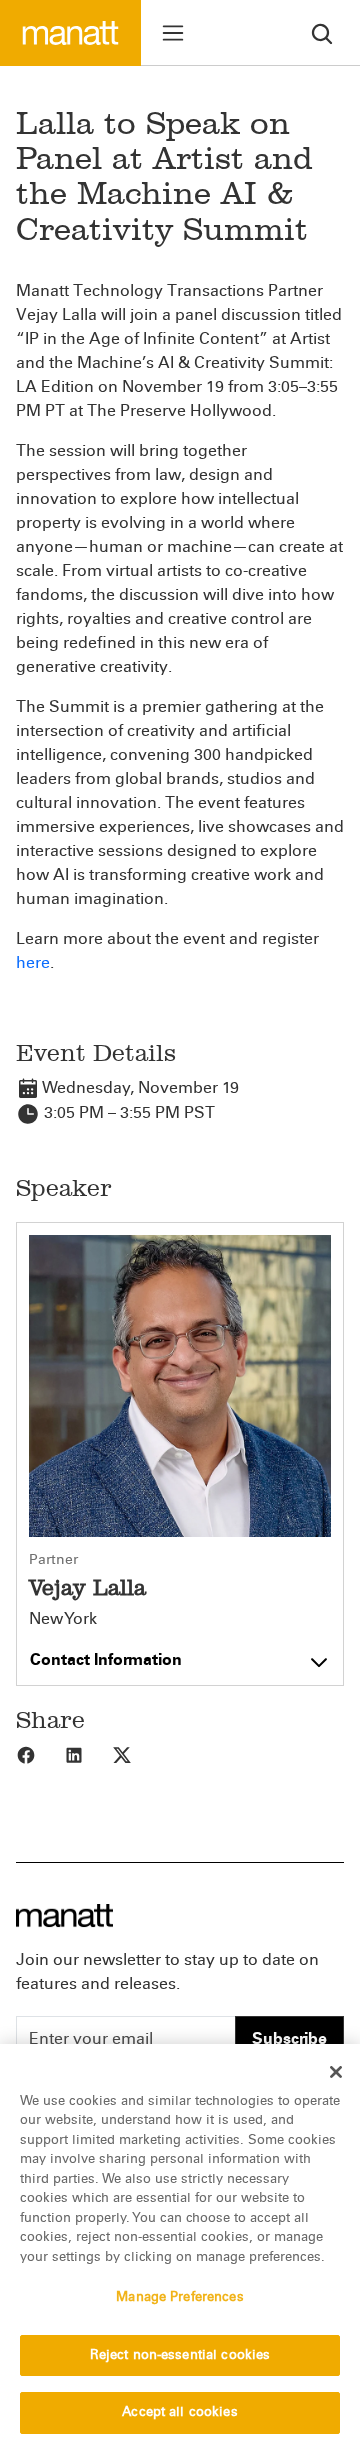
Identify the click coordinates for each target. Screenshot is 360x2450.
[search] (322, 32)
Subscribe (289, 2038)
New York (63, 1619)
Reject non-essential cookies (180, 2355)
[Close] (336, 2072)
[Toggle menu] (173, 33)
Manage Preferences (179, 2297)
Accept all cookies (179, 2412)
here (33, 962)
